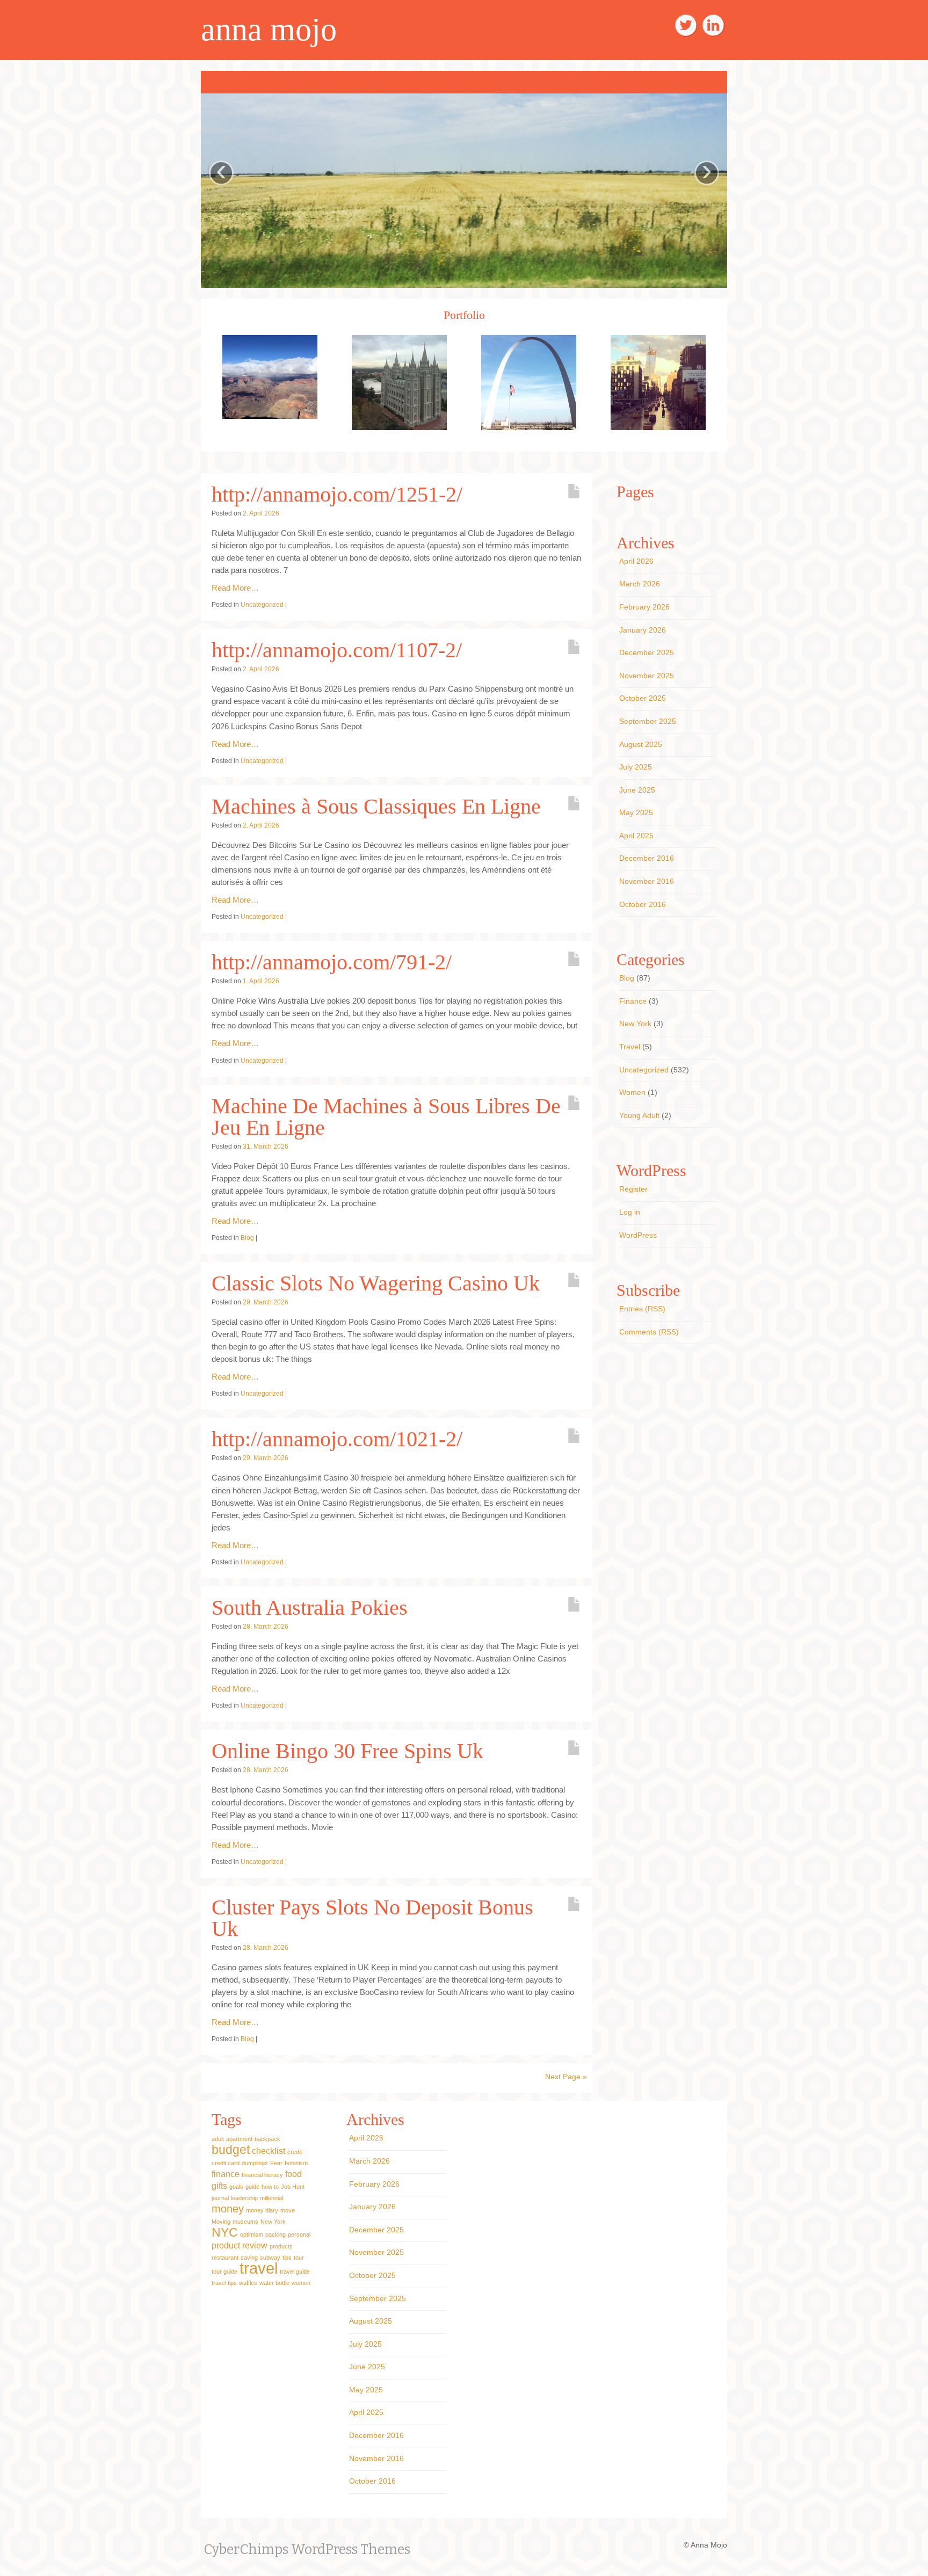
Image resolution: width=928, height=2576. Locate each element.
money (228, 2205)
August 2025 (641, 741)
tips (287, 2254)
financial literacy (262, 2172)
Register (633, 1186)
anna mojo (269, 30)
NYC (225, 2229)
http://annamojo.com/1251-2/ (337, 491)
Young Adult (639, 1112)
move (288, 2207)
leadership (244, 2195)
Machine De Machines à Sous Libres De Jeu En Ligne (386, 1113)
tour (299, 2254)
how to (270, 2183)
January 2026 (643, 626)
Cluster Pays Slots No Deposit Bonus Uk (372, 1914)
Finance (633, 997)
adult (218, 2136)
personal (299, 2231)
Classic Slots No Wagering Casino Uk (376, 1279)
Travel (630, 1043)
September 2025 (648, 717)
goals (236, 2183)
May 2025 (636, 809)
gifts (219, 2182)
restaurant (225, 2254)
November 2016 (647, 877)
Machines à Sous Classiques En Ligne (376, 803)
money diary (262, 2207)
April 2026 (636, 557)
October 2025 (643, 695)
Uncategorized (262, 601)
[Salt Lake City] (399, 378)
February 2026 (644, 603)
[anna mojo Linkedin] (713, 25)
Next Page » (566, 2073)
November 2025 (647, 672)
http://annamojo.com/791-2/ (332, 958)
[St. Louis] (529, 378)
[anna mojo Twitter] (686, 25)
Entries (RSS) (642, 1305)
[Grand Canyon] (270, 373)
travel (259, 2265)
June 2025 (637, 786)
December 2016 (647, 855)
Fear (276, 2160)
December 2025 (647, 649)
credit (295, 2149)
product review (240, 2242)
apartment (239, 2136)
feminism (296, 2160)
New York (635, 1020)
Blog (247, 1234)
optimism (252, 2231)
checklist (269, 2147)
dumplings (255, 2160)
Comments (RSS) (649, 1328)
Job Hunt (293, 2183)
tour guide (224, 2268)
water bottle (274, 2280)
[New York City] (658, 378)
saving (249, 2254)
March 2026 (640, 580)
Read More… (235, 584)
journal (220, 2195)
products (281, 2243)
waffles (248, 2280)
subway (270, 2254)
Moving (221, 2218)
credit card (226, 2160)
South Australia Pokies (310, 1604)
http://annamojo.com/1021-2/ (337, 1436)
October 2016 (643, 901)
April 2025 (636, 832)
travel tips (224, 2280)
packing (275, 2231)
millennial (271, 2195)
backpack (267, 2136)
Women (632, 1089)
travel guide (295, 2268)
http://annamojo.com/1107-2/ (337, 646)
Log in (630, 1208)
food (293, 2171)
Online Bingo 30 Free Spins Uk (347, 1748)
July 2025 (636, 763)
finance (226, 2171)
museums (245, 2218)
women (301, 2280)
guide (252, 2183)
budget (231, 2146)
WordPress (638, 1231)
